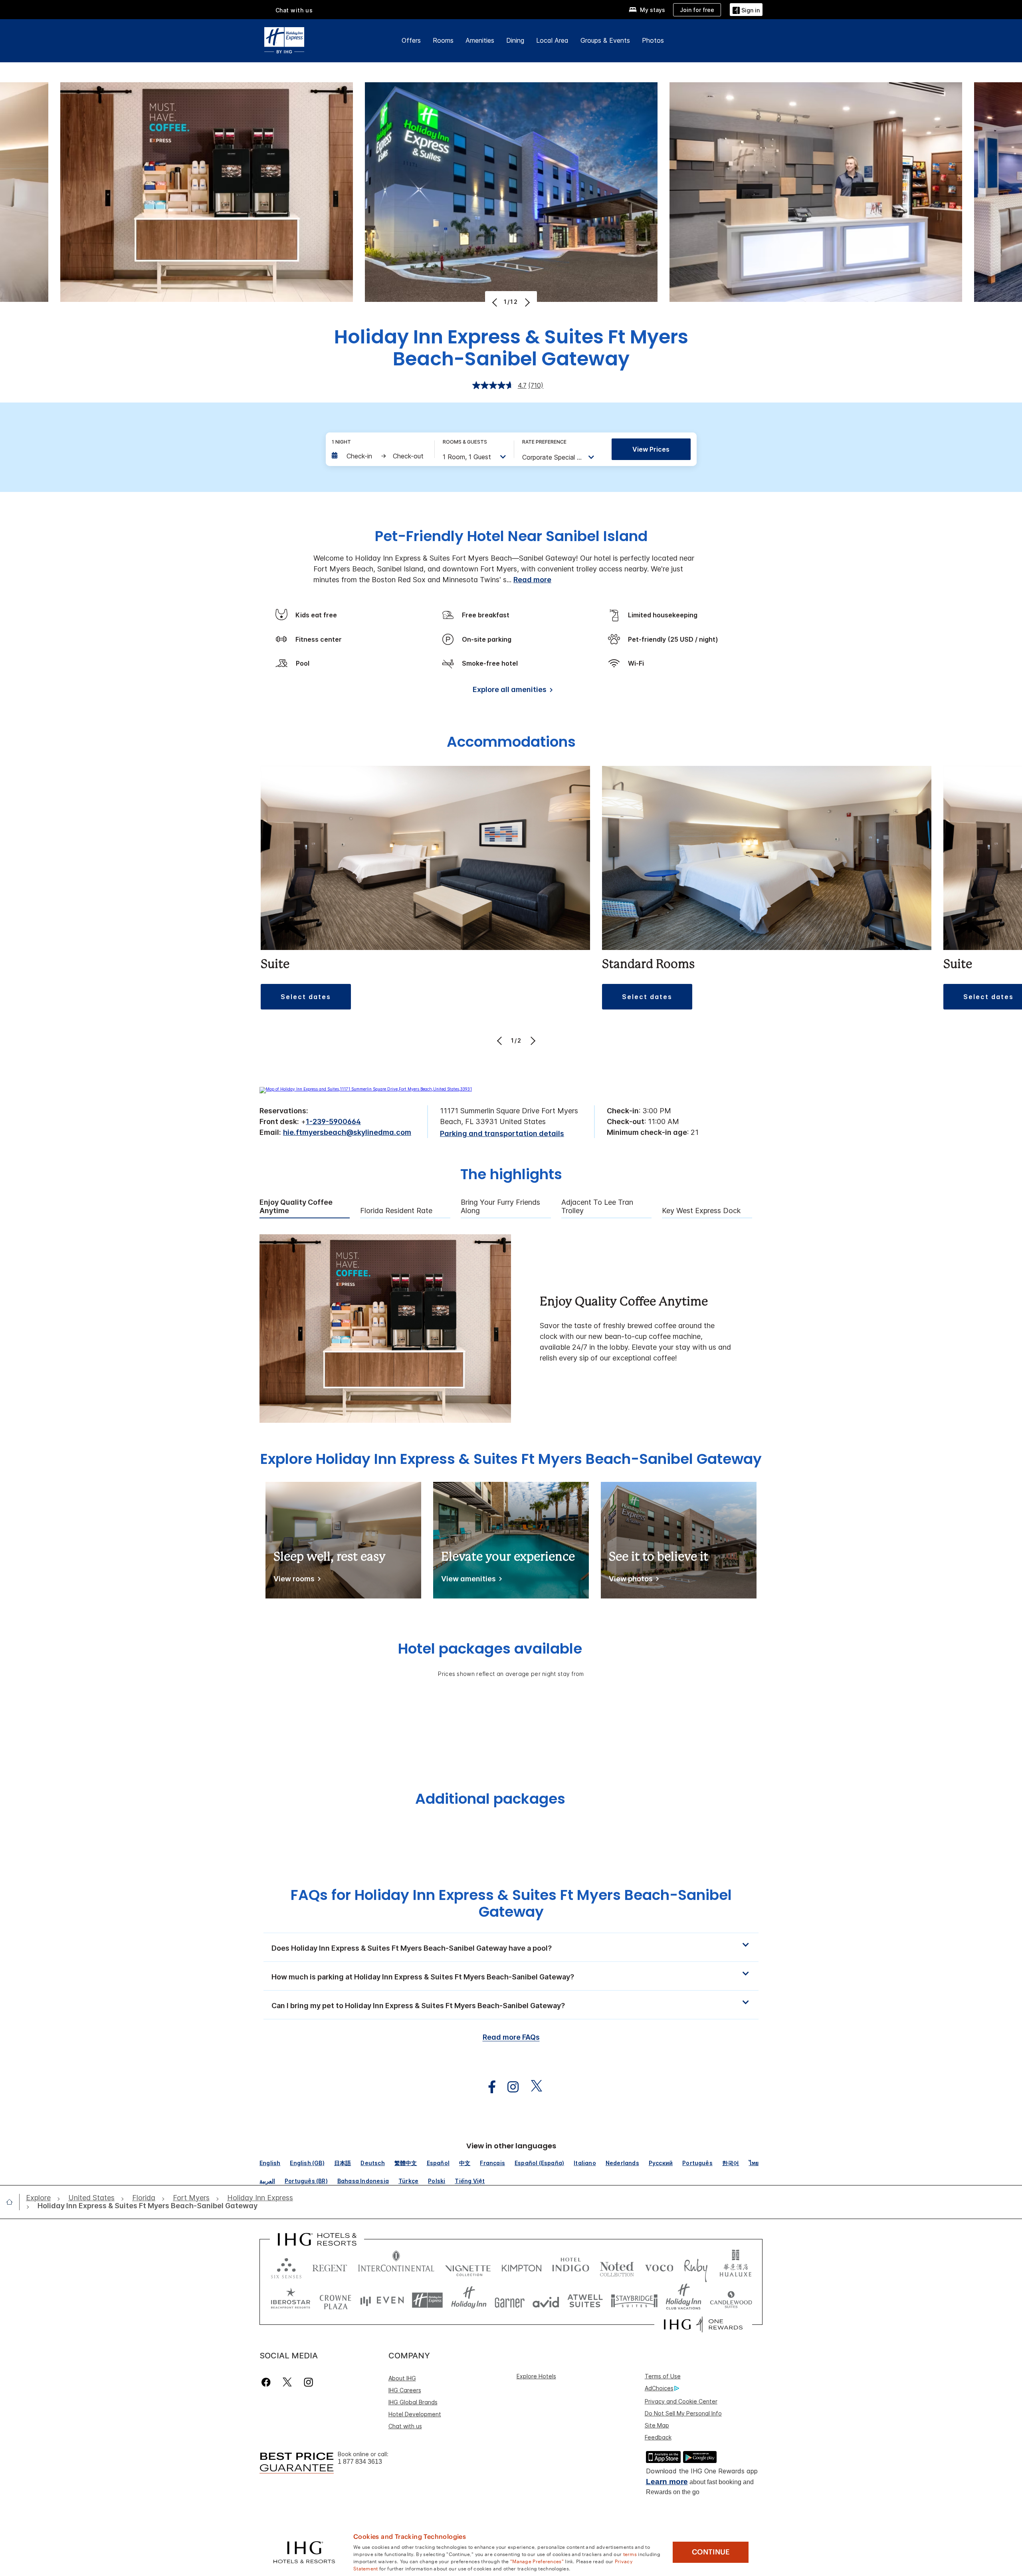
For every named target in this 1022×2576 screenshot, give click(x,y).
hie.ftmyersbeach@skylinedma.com (347, 1132)
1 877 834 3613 (360, 2462)
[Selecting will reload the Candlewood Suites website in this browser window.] (731, 2300)
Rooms (443, 40)
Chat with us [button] (294, 10)
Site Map (657, 2425)
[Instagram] (308, 2382)
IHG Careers (405, 2390)
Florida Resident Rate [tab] (396, 1211)
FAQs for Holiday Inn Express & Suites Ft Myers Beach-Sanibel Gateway (511, 1903)
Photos (653, 40)
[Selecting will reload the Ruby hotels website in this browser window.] (696, 2266)
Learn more (667, 2482)
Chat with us (405, 2426)
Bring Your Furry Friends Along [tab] (500, 1207)
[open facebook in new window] (488, 2087)
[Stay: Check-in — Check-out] (379, 456)
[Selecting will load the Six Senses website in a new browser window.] (286, 2266)
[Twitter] (287, 2382)
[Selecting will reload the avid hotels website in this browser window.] (546, 2300)
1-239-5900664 (333, 1121)
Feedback (658, 2437)
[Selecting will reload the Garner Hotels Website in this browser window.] (510, 2300)
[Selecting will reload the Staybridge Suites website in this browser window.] (634, 2300)
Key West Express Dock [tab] (701, 1211)
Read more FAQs (511, 2037)
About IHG (402, 2378)
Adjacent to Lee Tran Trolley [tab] (597, 1207)
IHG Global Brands (413, 2402)
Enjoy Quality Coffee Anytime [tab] (296, 1207)
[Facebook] (268, 2382)
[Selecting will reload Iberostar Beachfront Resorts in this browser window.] (291, 2300)
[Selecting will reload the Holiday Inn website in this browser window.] (469, 2300)
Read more (532, 580)
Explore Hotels (536, 2376)
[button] (746, 9)
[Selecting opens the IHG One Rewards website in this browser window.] (703, 2324)
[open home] (13, 2202)
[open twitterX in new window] (532, 2087)
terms (630, 2554)
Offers (411, 40)
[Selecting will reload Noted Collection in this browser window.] (617, 2266)
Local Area (552, 40)
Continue (711, 2552)
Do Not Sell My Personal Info (683, 2413)
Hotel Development (415, 2414)
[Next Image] (526, 302)
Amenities (480, 40)
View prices (651, 449)
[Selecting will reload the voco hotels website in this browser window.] (659, 2266)
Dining (515, 40)
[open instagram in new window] (509, 2087)
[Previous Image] (496, 302)
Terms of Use (663, 2376)
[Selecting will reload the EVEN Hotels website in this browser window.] (382, 2300)
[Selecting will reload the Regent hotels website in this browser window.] (330, 2266)
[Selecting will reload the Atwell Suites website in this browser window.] (585, 2300)
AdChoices (659, 2388)
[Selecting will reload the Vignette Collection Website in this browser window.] (468, 2266)
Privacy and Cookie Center (681, 2401)
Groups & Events (605, 40)
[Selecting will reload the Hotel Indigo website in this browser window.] (571, 2266)
